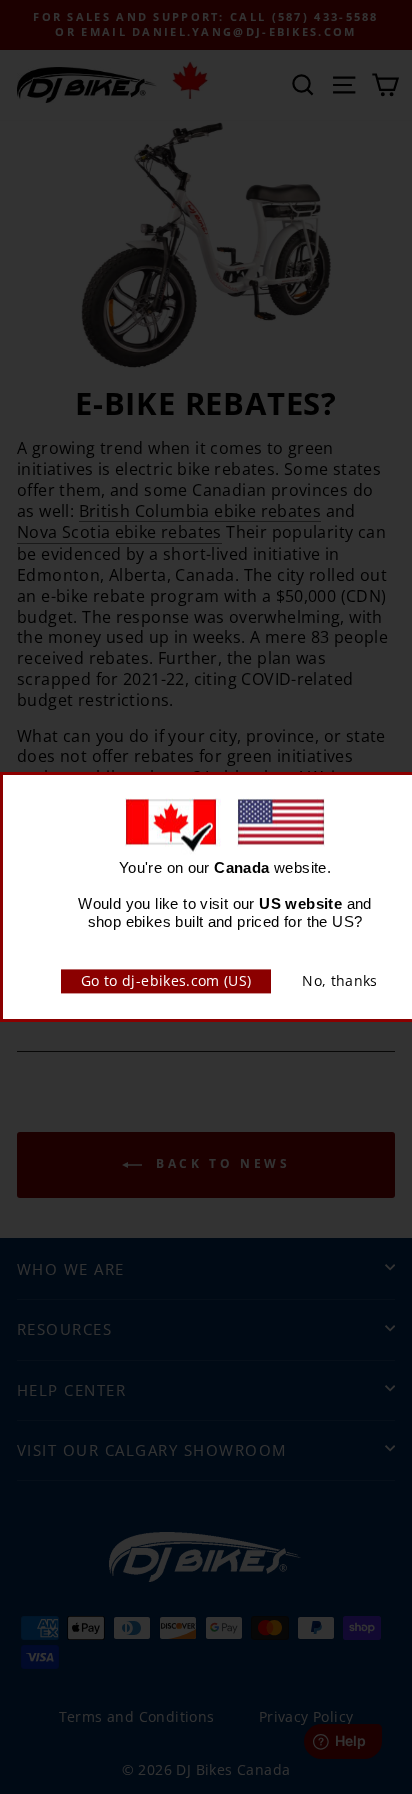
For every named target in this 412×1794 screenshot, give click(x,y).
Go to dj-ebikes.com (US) (166, 980)
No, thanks (340, 980)
